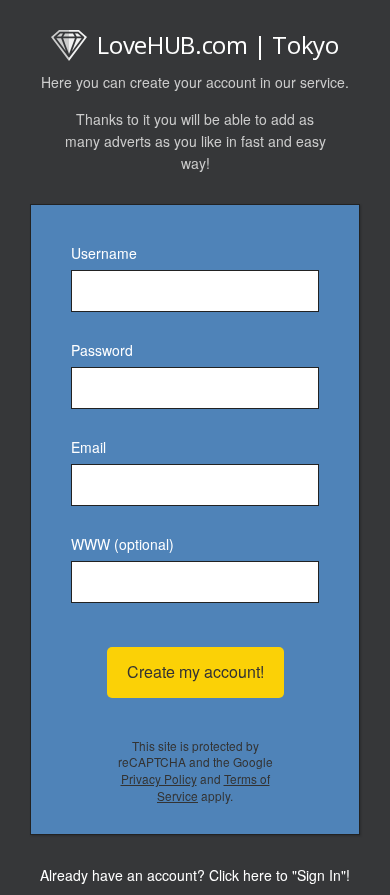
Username (104, 253)
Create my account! (195, 671)
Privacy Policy (159, 778)
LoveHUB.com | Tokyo (217, 44)
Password (102, 350)
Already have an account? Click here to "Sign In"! (195, 875)
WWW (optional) (122, 544)
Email (88, 447)
